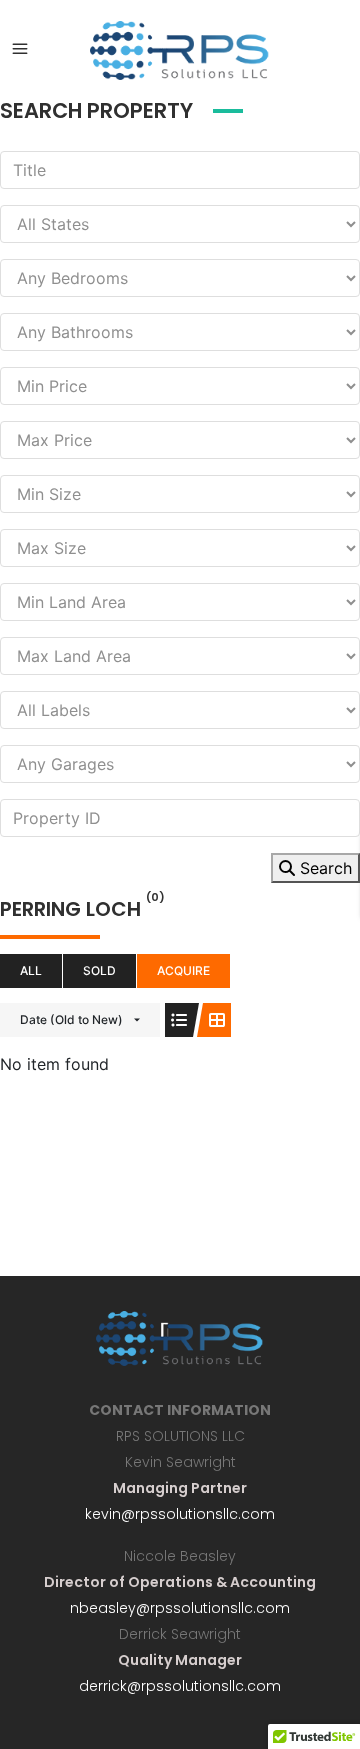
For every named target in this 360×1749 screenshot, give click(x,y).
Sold (99, 970)
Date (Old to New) (71, 1019)
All (31, 970)
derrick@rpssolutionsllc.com (180, 1686)
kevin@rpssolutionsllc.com (180, 1514)
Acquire (183, 970)
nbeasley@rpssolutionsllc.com (180, 1608)
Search (323, 868)
